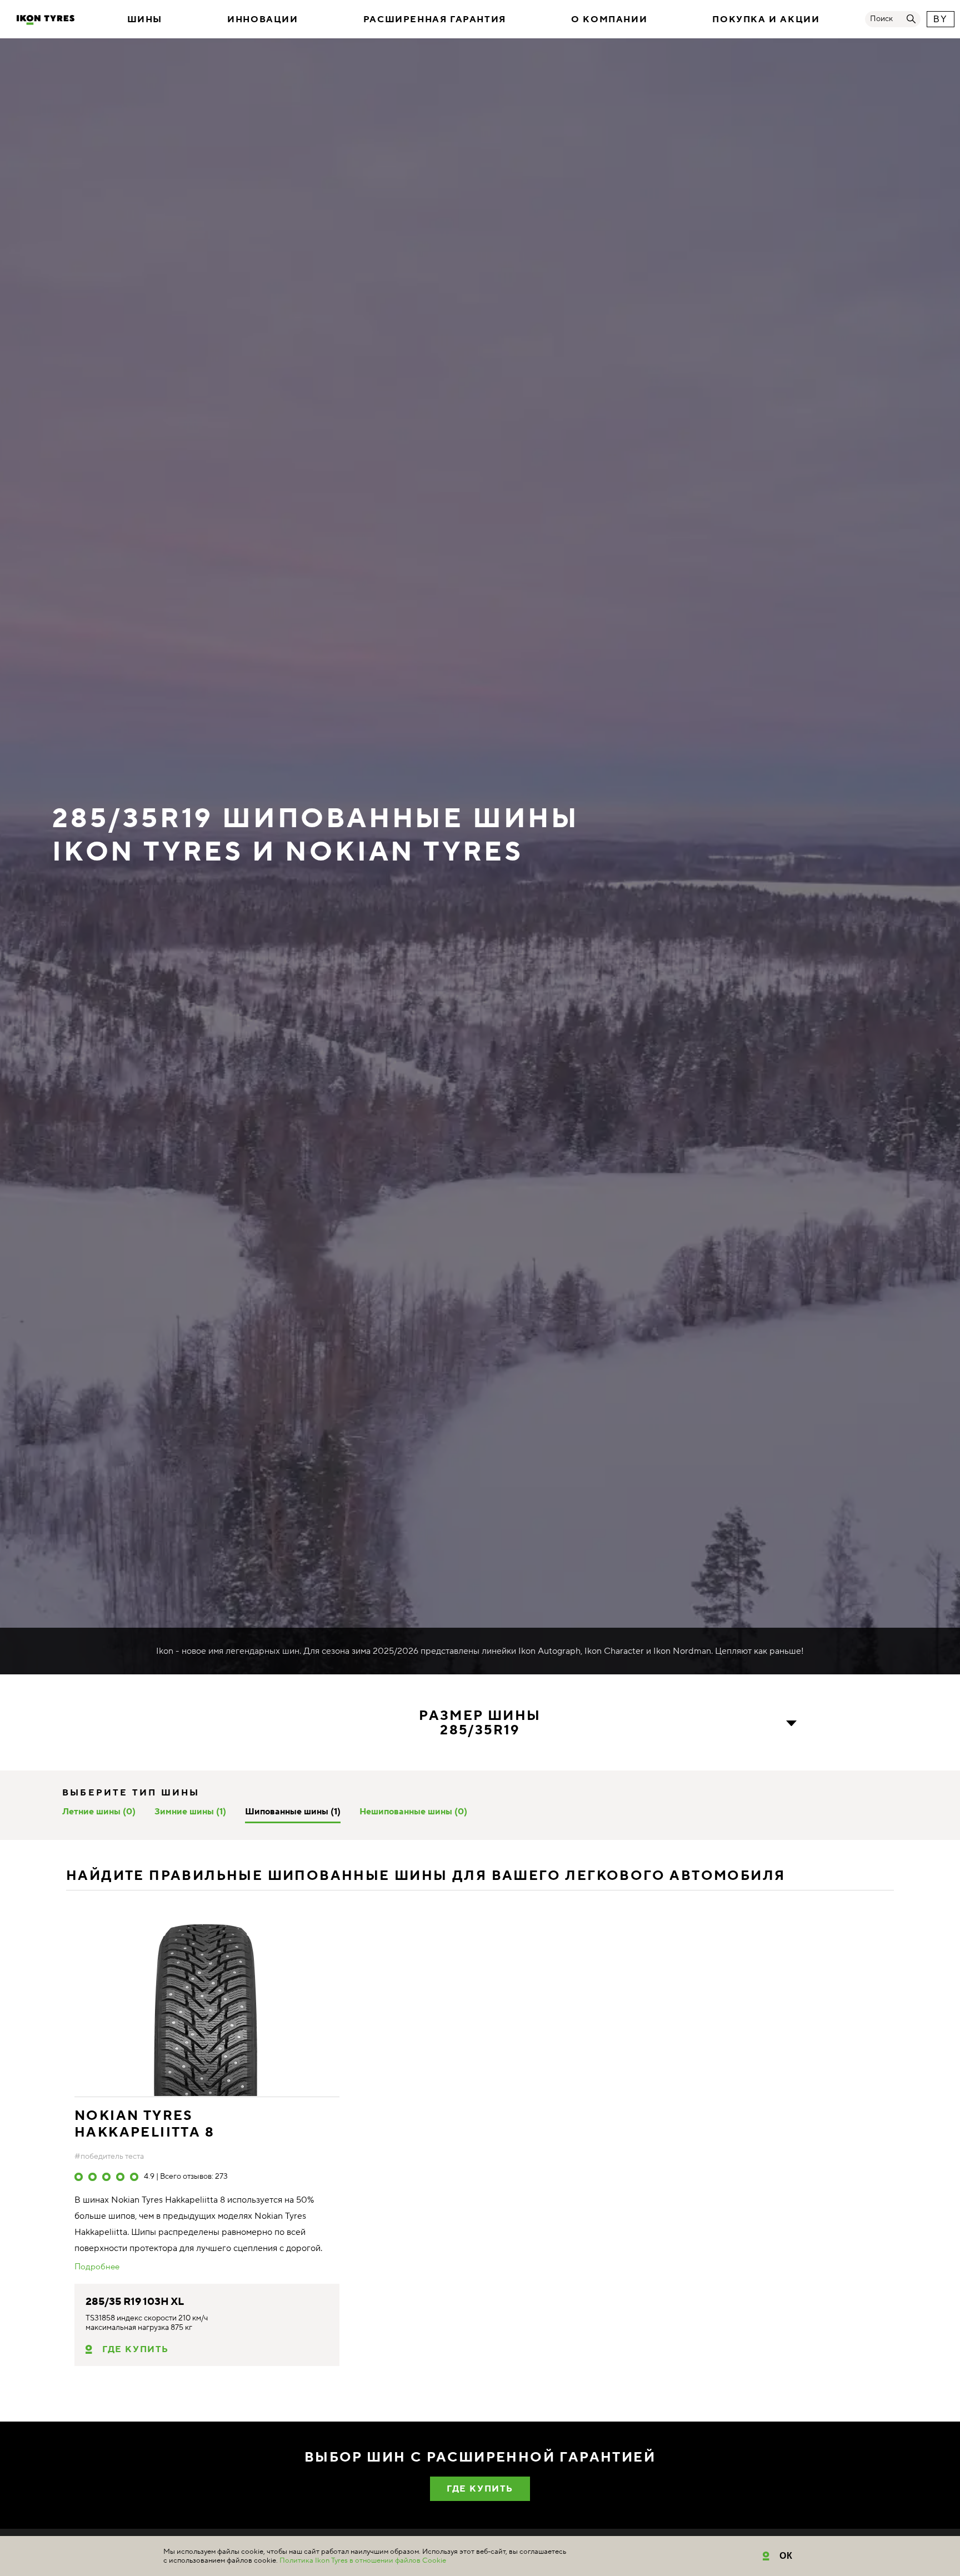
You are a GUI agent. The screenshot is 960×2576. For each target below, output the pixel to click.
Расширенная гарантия (435, 19)
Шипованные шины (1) (293, 1812)
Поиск (881, 19)
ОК (786, 2556)
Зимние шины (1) (190, 1812)
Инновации (262, 19)
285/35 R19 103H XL (135, 2302)
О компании (609, 19)
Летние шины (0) (99, 1812)
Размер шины (480, 1724)
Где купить (136, 2349)
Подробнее (97, 2267)
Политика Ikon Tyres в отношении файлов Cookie (363, 2560)
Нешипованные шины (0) (413, 1812)
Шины (145, 19)
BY (940, 19)
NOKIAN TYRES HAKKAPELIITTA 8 (144, 2124)
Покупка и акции (766, 19)
